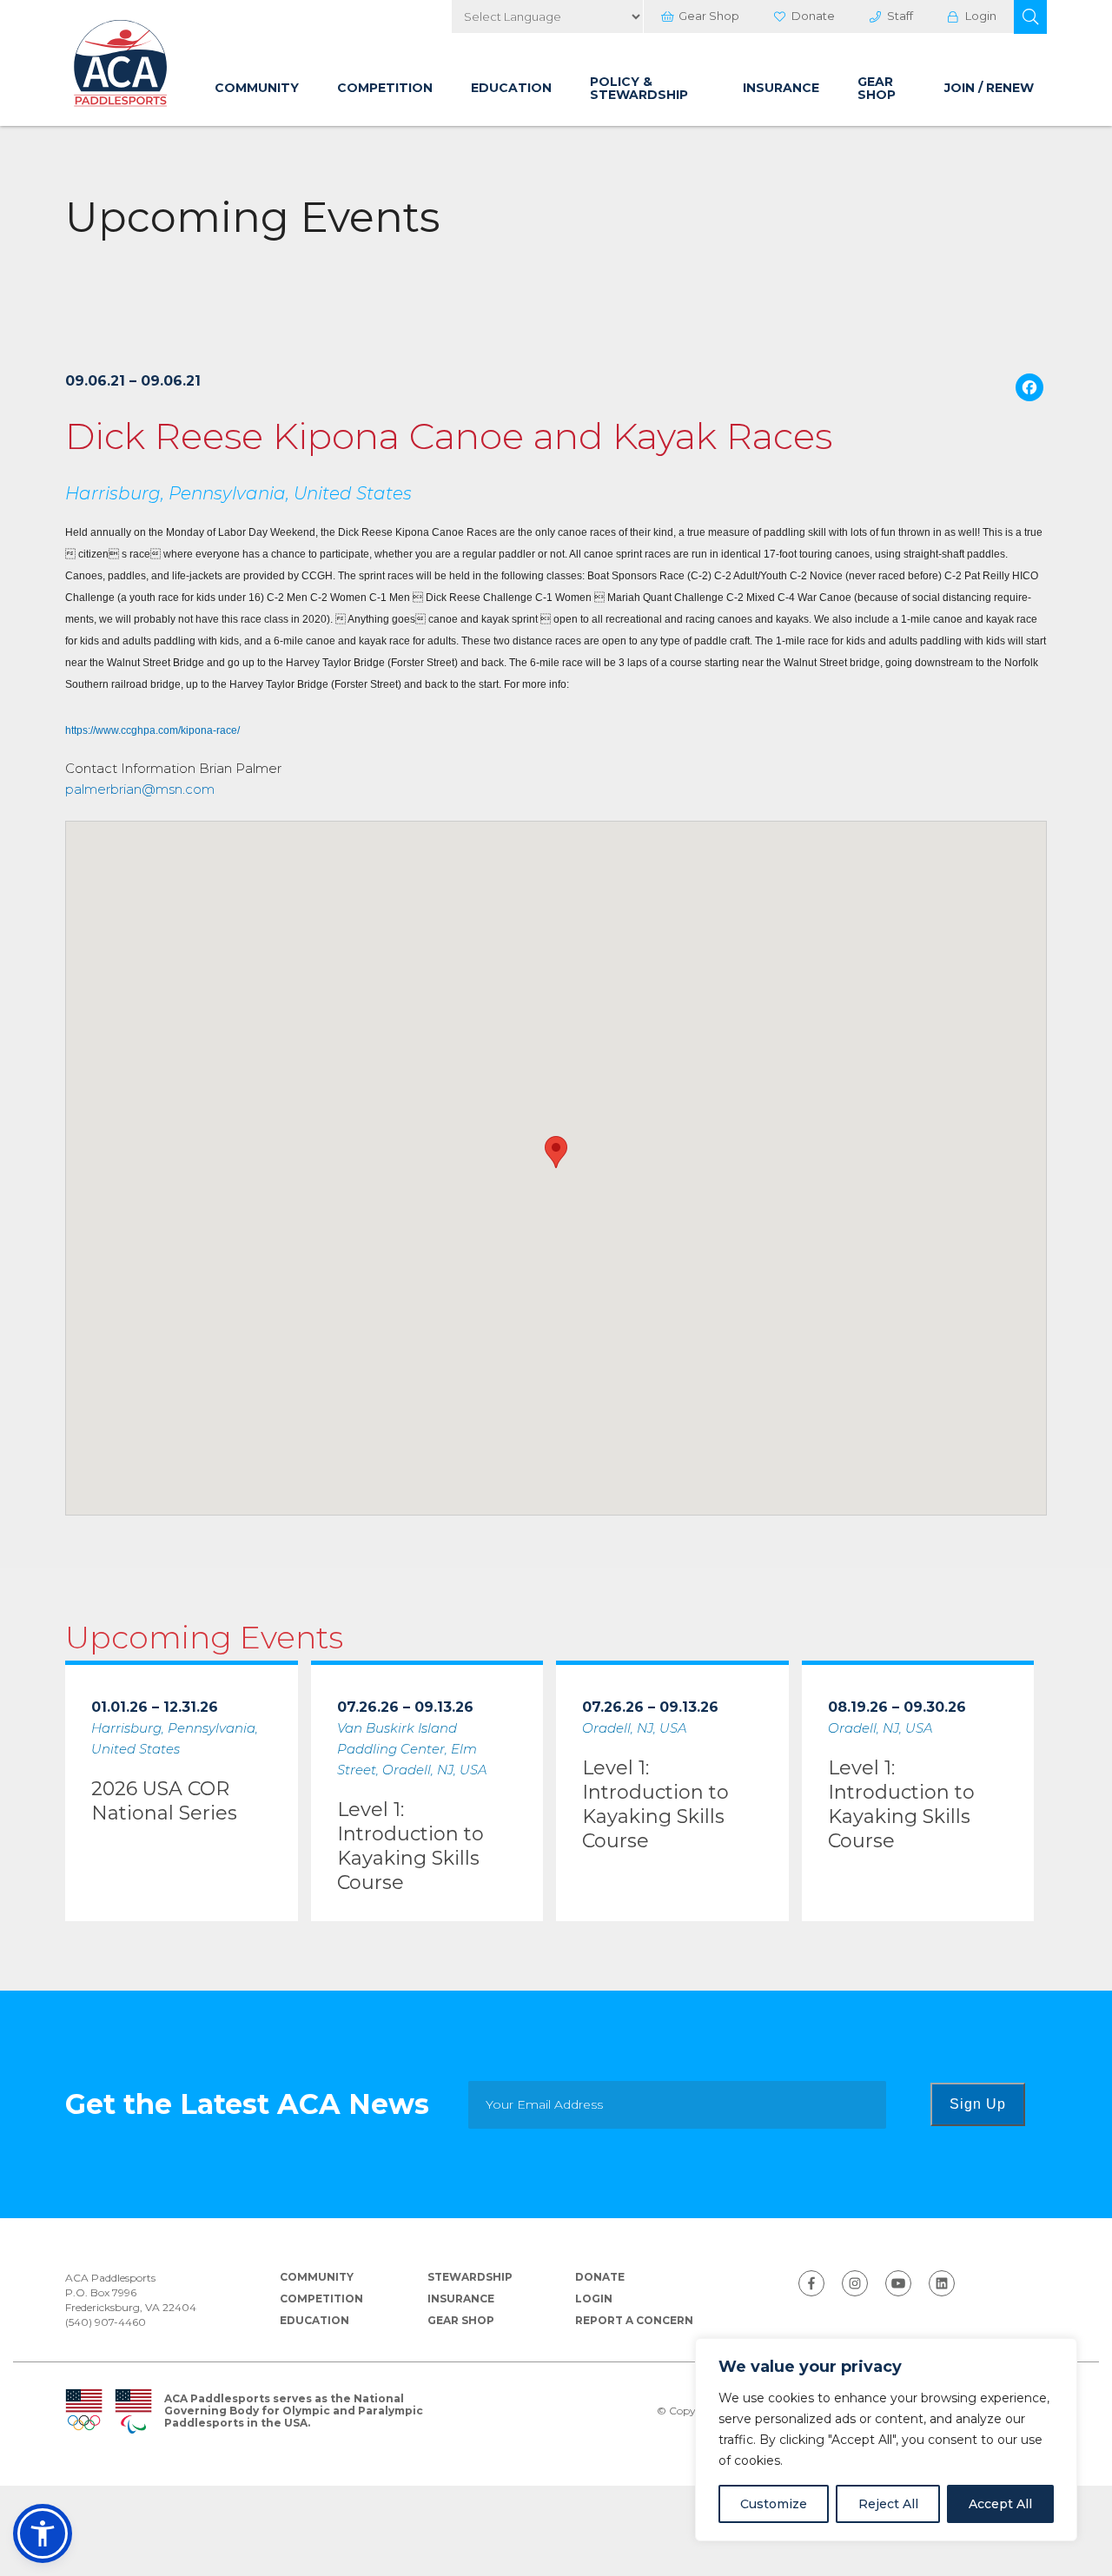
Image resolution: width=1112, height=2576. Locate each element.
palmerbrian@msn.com (140, 789)
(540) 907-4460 (106, 2322)
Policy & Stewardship (639, 88)
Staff (900, 16)
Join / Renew (989, 88)
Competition (385, 88)
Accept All (1000, 2504)
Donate (813, 16)
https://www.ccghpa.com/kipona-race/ (152, 730)
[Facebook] (1029, 390)
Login (981, 16)
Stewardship (470, 2277)
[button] (1030, 17)
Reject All (888, 2504)
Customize (774, 2504)
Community (257, 88)
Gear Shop (709, 16)
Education (511, 88)
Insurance (781, 88)
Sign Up (978, 2104)
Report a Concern (634, 2320)
